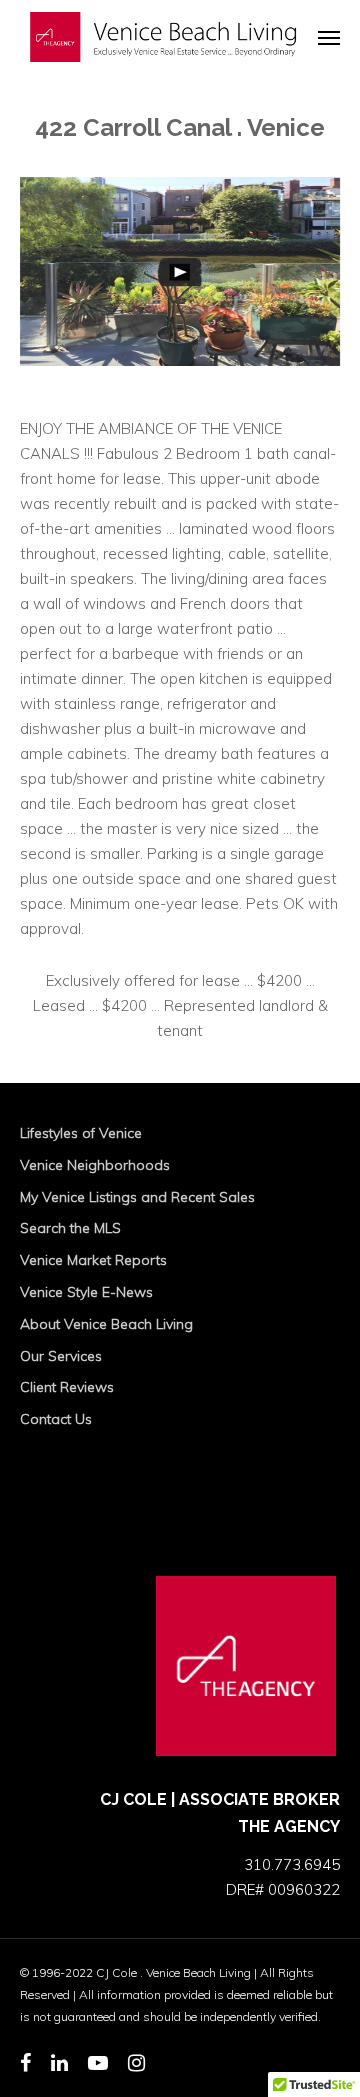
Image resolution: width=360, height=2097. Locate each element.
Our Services (61, 1356)
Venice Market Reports (93, 1260)
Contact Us (56, 1419)
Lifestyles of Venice (81, 1133)
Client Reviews (67, 1387)
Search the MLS (70, 1228)
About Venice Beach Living (106, 1324)
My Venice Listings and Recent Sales (137, 1197)
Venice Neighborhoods (95, 1165)
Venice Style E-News (86, 1292)
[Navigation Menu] (329, 37)
